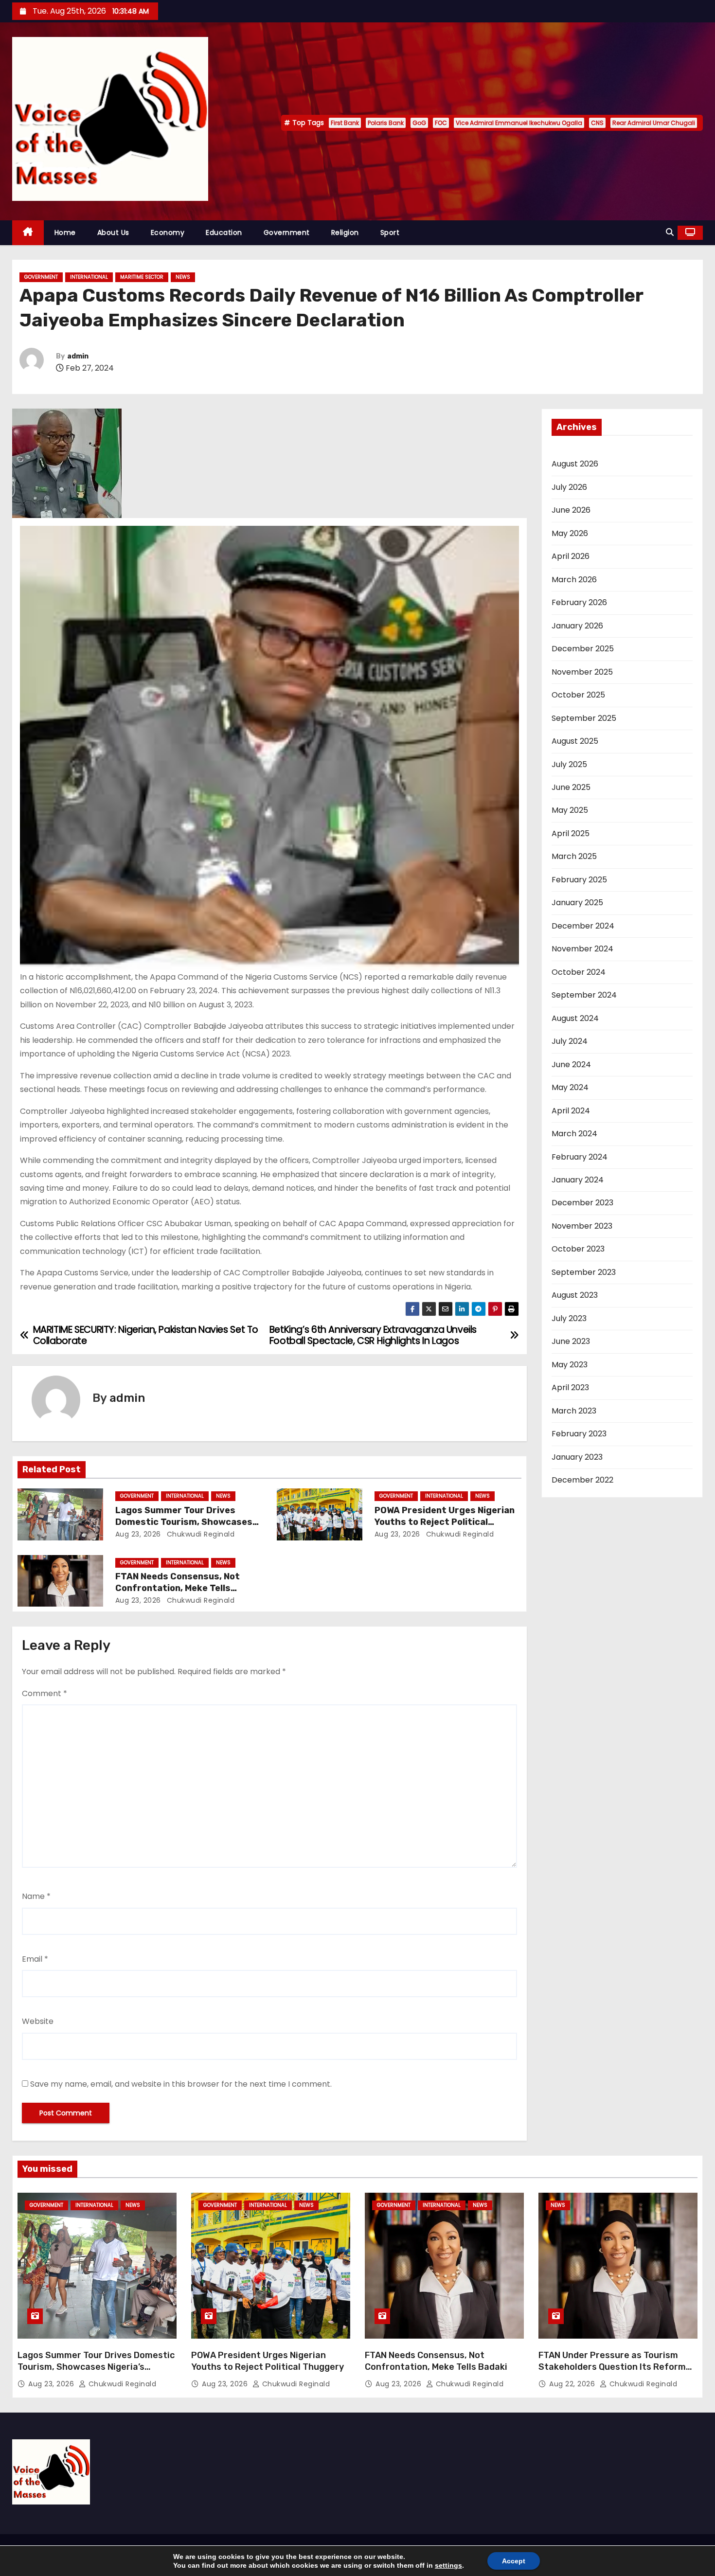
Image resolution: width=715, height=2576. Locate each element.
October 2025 (578, 695)
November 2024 (582, 949)
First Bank (345, 123)
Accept (514, 2561)
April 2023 (570, 1387)
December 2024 (583, 926)
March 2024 (574, 1134)
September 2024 (584, 995)
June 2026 (571, 510)
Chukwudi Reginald (199, 1534)
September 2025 (584, 718)
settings (448, 2565)
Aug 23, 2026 (138, 1534)
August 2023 (575, 1295)
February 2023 (579, 1434)
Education (224, 233)
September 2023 (584, 1272)
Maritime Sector (142, 277)
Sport (390, 233)
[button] (670, 232)
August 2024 (575, 1018)
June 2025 (571, 787)
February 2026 (579, 602)
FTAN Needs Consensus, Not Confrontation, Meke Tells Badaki (178, 1588)
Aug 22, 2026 (573, 2384)
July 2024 (570, 1041)
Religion (345, 233)
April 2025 (571, 833)
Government (287, 233)
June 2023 (571, 1341)
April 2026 (571, 556)
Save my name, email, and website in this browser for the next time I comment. (181, 2084)
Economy (168, 233)
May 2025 (570, 810)
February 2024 (580, 1157)
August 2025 (575, 741)
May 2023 (570, 1365)
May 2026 (570, 533)
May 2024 (570, 1087)
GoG (419, 123)
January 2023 (577, 1457)
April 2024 (571, 1111)
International (89, 277)
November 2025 (582, 672)
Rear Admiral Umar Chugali (654, 123)
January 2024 (578, 1180)
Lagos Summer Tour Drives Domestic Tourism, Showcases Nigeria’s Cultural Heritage (184, 1522)
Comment (45, 1693)
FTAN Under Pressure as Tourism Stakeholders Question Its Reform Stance (612, 2367)
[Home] (28, 233)
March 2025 (574, 856)
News (183, 277)
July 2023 (569, 1318)
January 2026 (577, 626)
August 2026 (575, 464)
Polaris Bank (386, 123)
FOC (441, 123)
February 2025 (579, 880)
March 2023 (574, 1411)
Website (38, 2021)
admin (78, 356)
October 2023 (578, 1249)
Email (35, 1959)
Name (36, 1896)
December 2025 (583, 649)
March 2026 (574, 580)
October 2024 (579, 972)
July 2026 (569, 487)
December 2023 (582, 1203)
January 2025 (577, 903)
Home (65, 233)
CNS (597, 123)
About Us (113, 233)
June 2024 (571, 1064)
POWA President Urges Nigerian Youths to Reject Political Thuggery (445, 1522)
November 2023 (582, 1226)
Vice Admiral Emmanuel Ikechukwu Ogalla (519, 123)
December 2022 (582, 1480)
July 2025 (569, 764)
